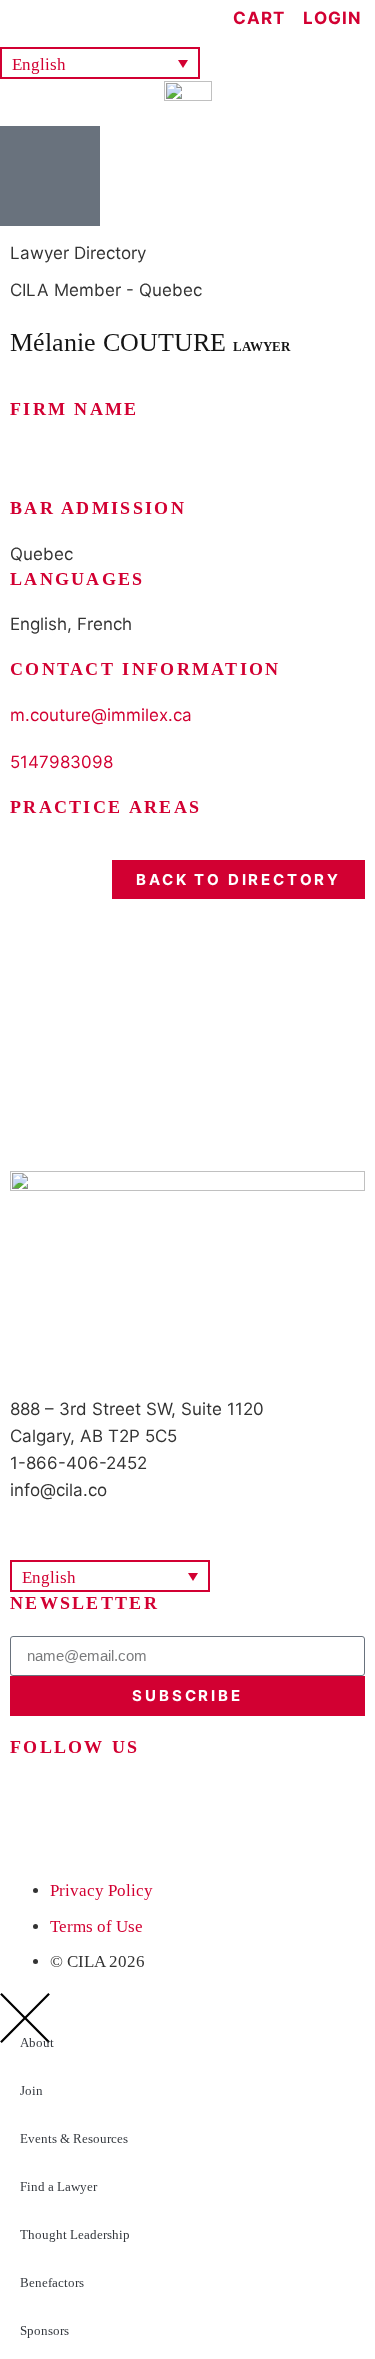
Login (332, 18)
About (37, 2042)
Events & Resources (74, 2138)
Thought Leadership (75, 2234)
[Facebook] (200, 1804)
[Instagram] (145, 1804)
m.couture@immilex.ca (101, 715)
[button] (100, 63)
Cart (259, 18)
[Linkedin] (90, 1804)
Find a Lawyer (58, 2186)
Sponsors (44, 2330)
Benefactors (52, 2282)
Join (31, 2090)
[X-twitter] (35, 1804)
